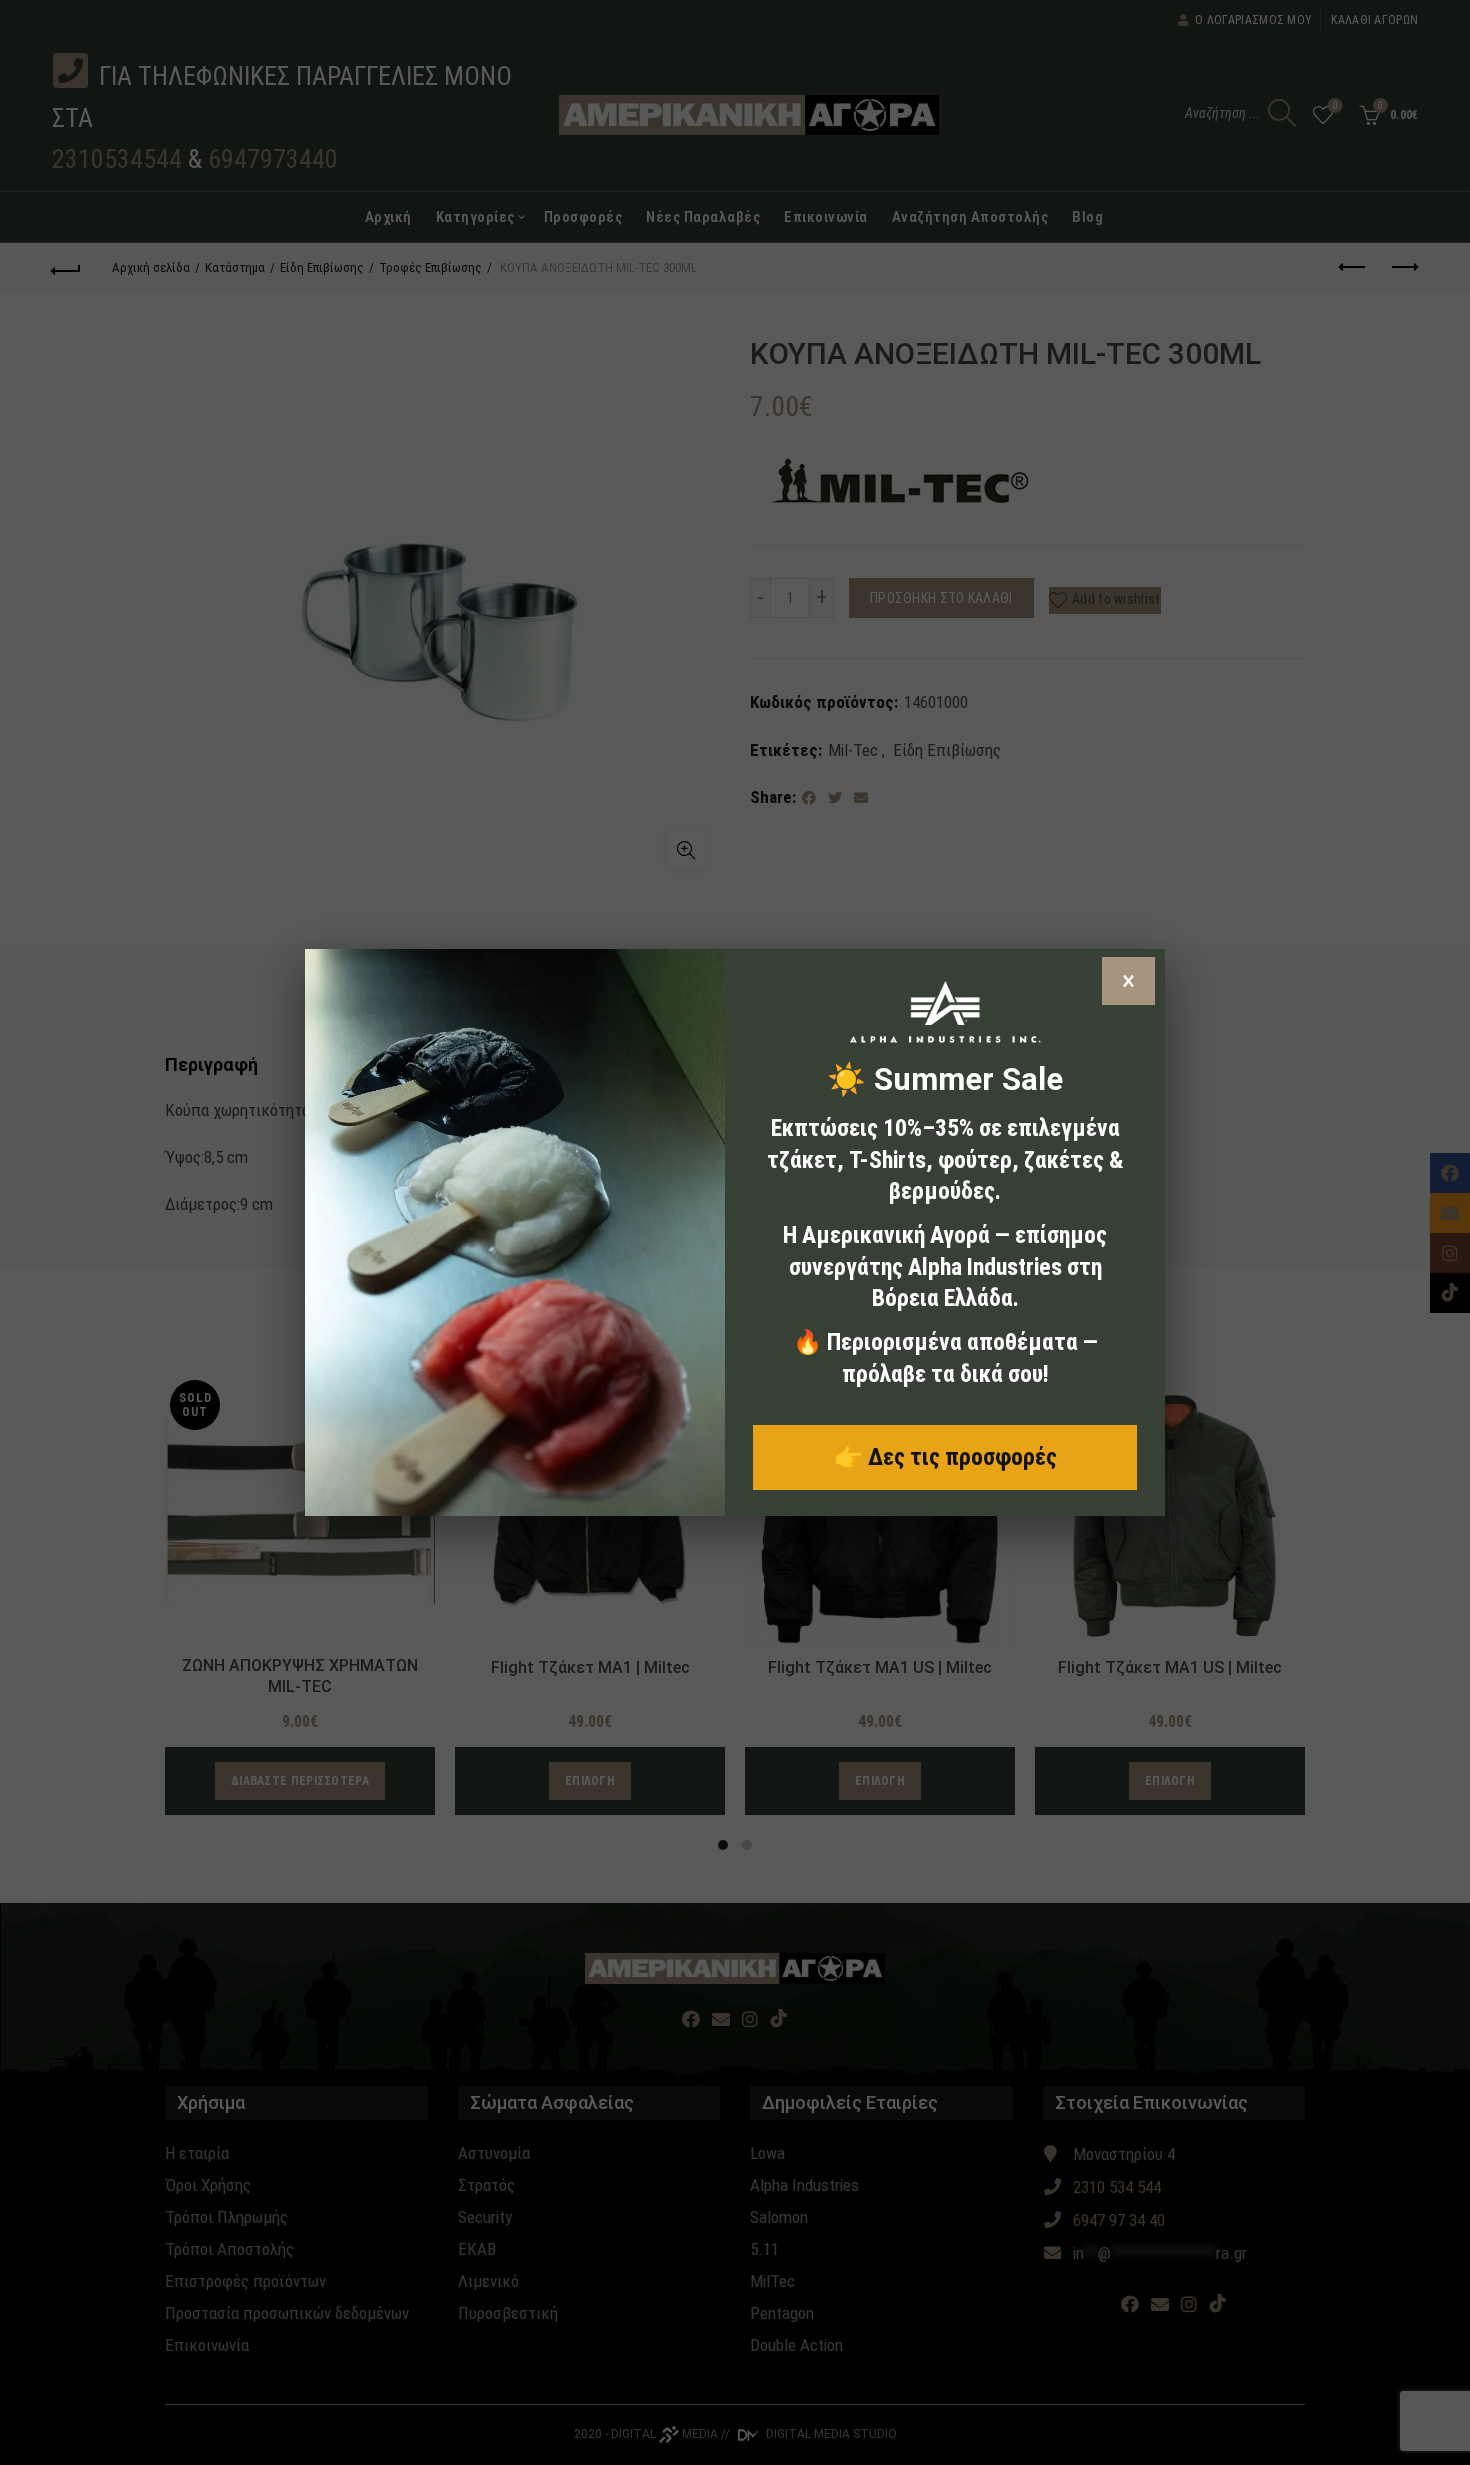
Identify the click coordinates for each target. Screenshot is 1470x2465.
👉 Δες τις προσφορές (945, 1457)
